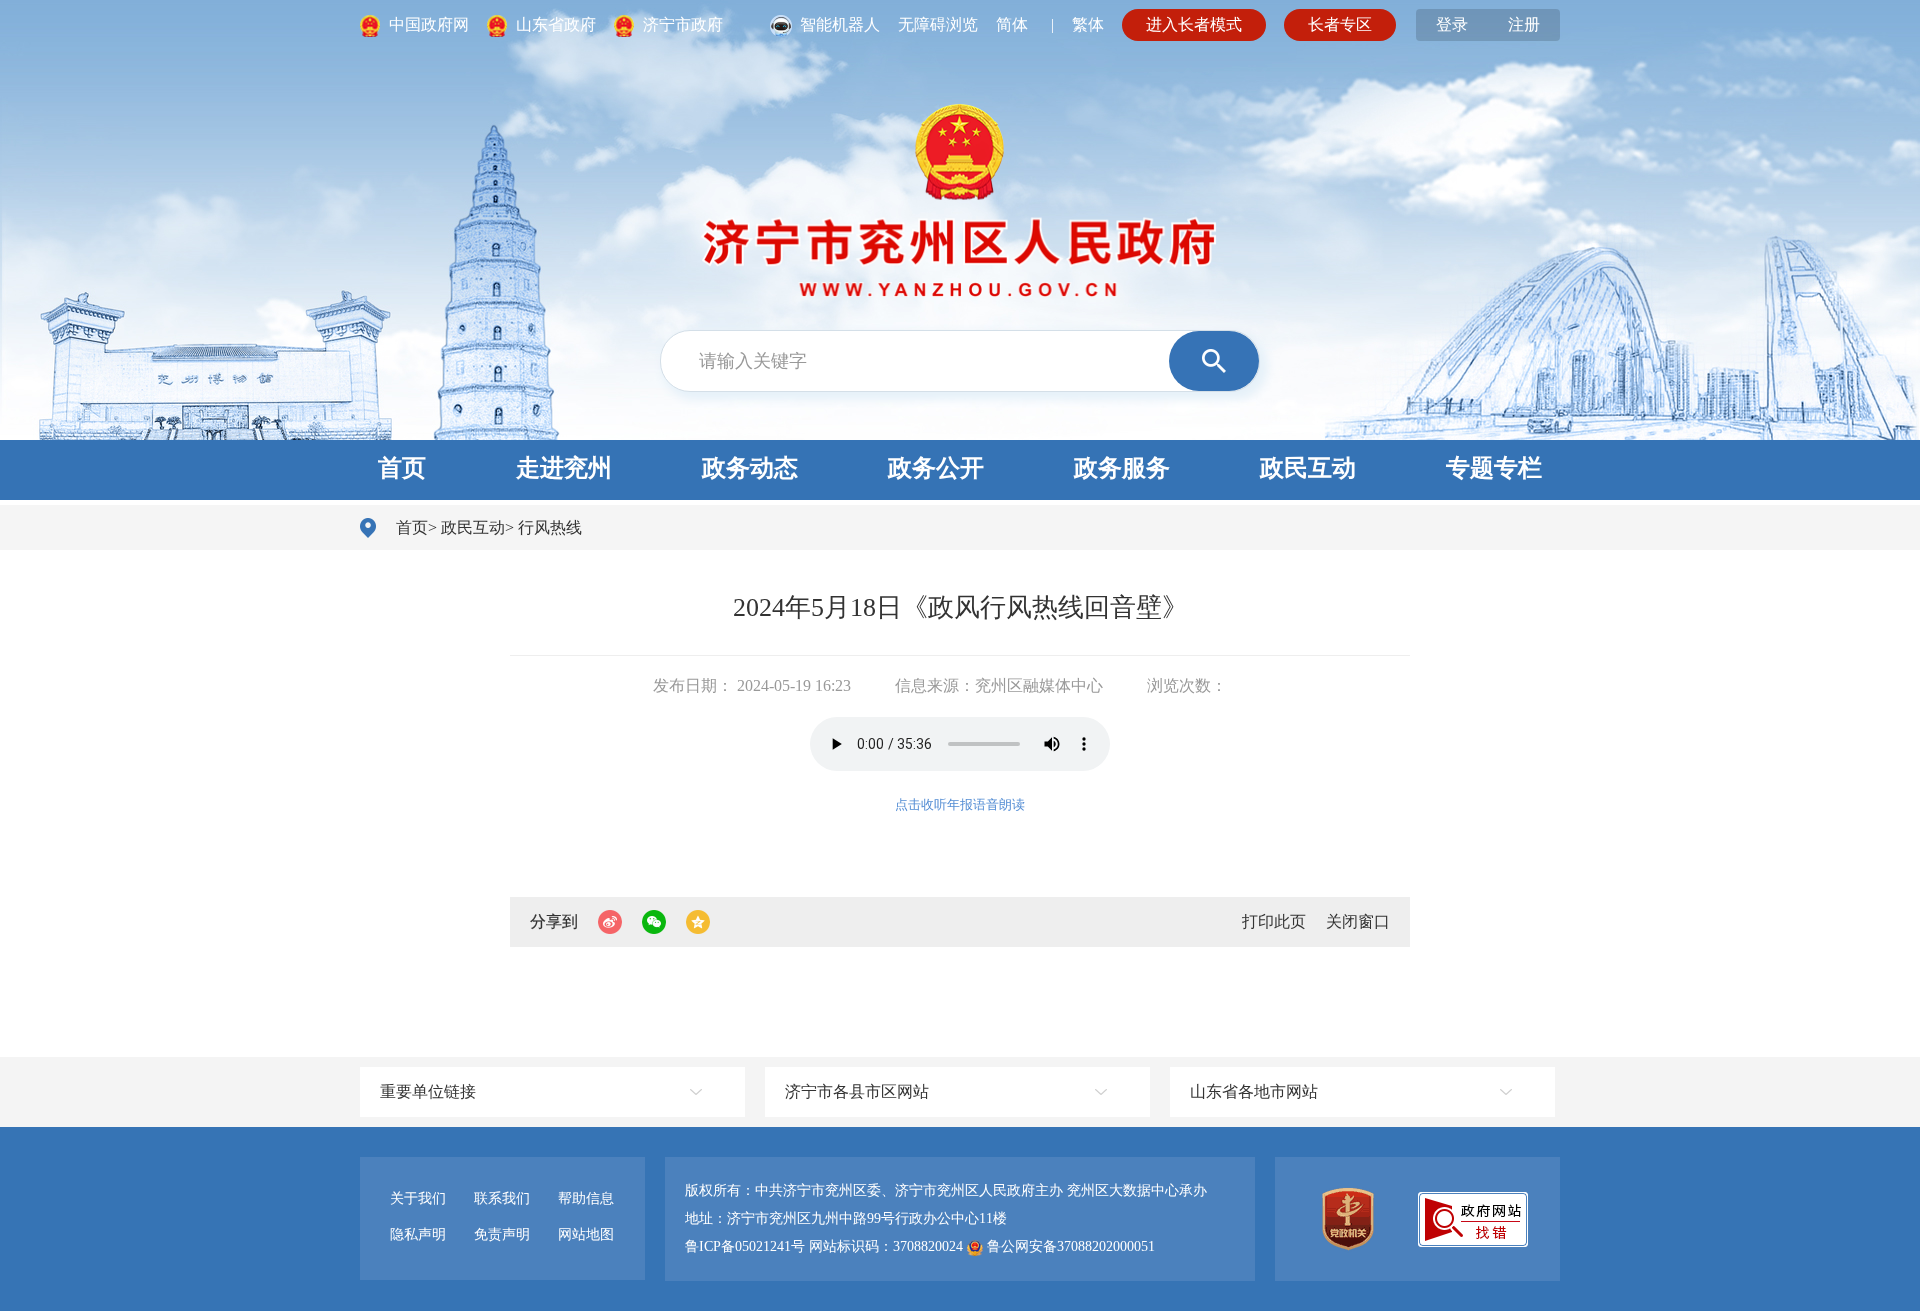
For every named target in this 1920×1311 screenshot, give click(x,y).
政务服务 (1122, 468)
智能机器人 (842, 24)
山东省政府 (556, 24)
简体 (1012, 24)
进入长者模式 (1194, 24)
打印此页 (1274, 921)
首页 (402, 468)
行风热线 (550, 527)
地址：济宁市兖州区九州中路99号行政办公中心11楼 (846, 1218)
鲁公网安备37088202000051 (1069, 1246)
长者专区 (1340, 24)
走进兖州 (564, 468)
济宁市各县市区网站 (857, 1091)
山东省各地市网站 (1254, 1091)
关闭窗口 (1358, 921)
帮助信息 (586, 1198)
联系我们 (502, 1198)
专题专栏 (1494, 468)
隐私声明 (418, 1234)
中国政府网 (429, 24)
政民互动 (1308, 468)
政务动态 (750, 468)
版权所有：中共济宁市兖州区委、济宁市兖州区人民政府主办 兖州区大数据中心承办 (946, 1190)
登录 (1452, 24)
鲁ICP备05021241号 (747, 1246)
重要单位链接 (428, 1091)
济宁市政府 (681, 24)
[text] (921, 361)
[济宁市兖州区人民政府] (960, 183)
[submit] (1214, 361)
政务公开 (936, 468)
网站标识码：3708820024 (886, 1246)
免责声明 (502, 1234)
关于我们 (418, 1198)
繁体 (1088, 24)
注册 (1524, 24)
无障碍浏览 (938, 24)
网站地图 (586, 1234)
